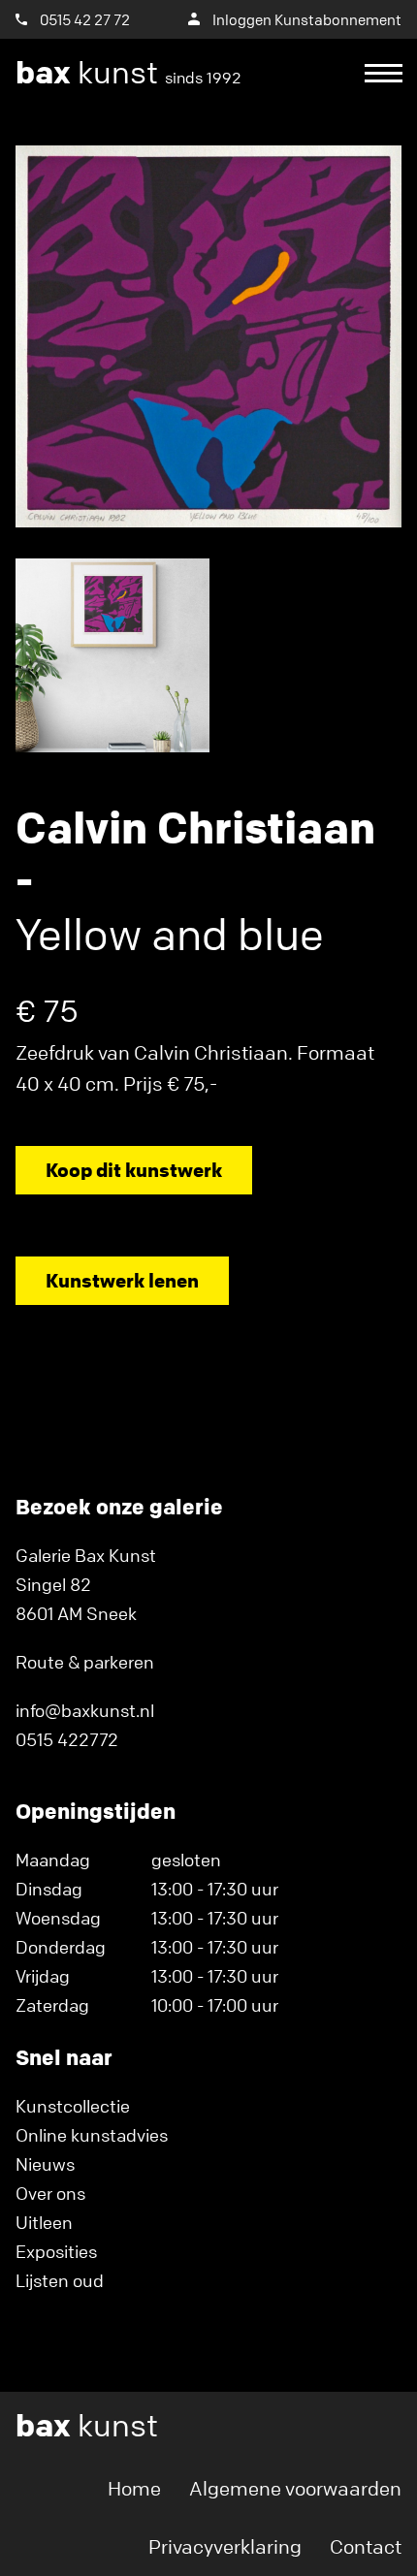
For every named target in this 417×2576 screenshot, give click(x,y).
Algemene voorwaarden (295, 2488)
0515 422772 (67, 1739)
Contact (366, 2546)
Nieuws (45, 2164)
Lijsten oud (60, 2280)
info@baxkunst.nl (85, 1710)
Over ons (50, 2193)
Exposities (56, 2251)
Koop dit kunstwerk (134, 1170)
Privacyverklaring (225, 2546)
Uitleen (44, 2222)
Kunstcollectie (73, 2106)
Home (134, 2488)
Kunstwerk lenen (122, 1280)
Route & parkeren (85, 1662)
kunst (128, 73)
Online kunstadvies (92, 2135)
